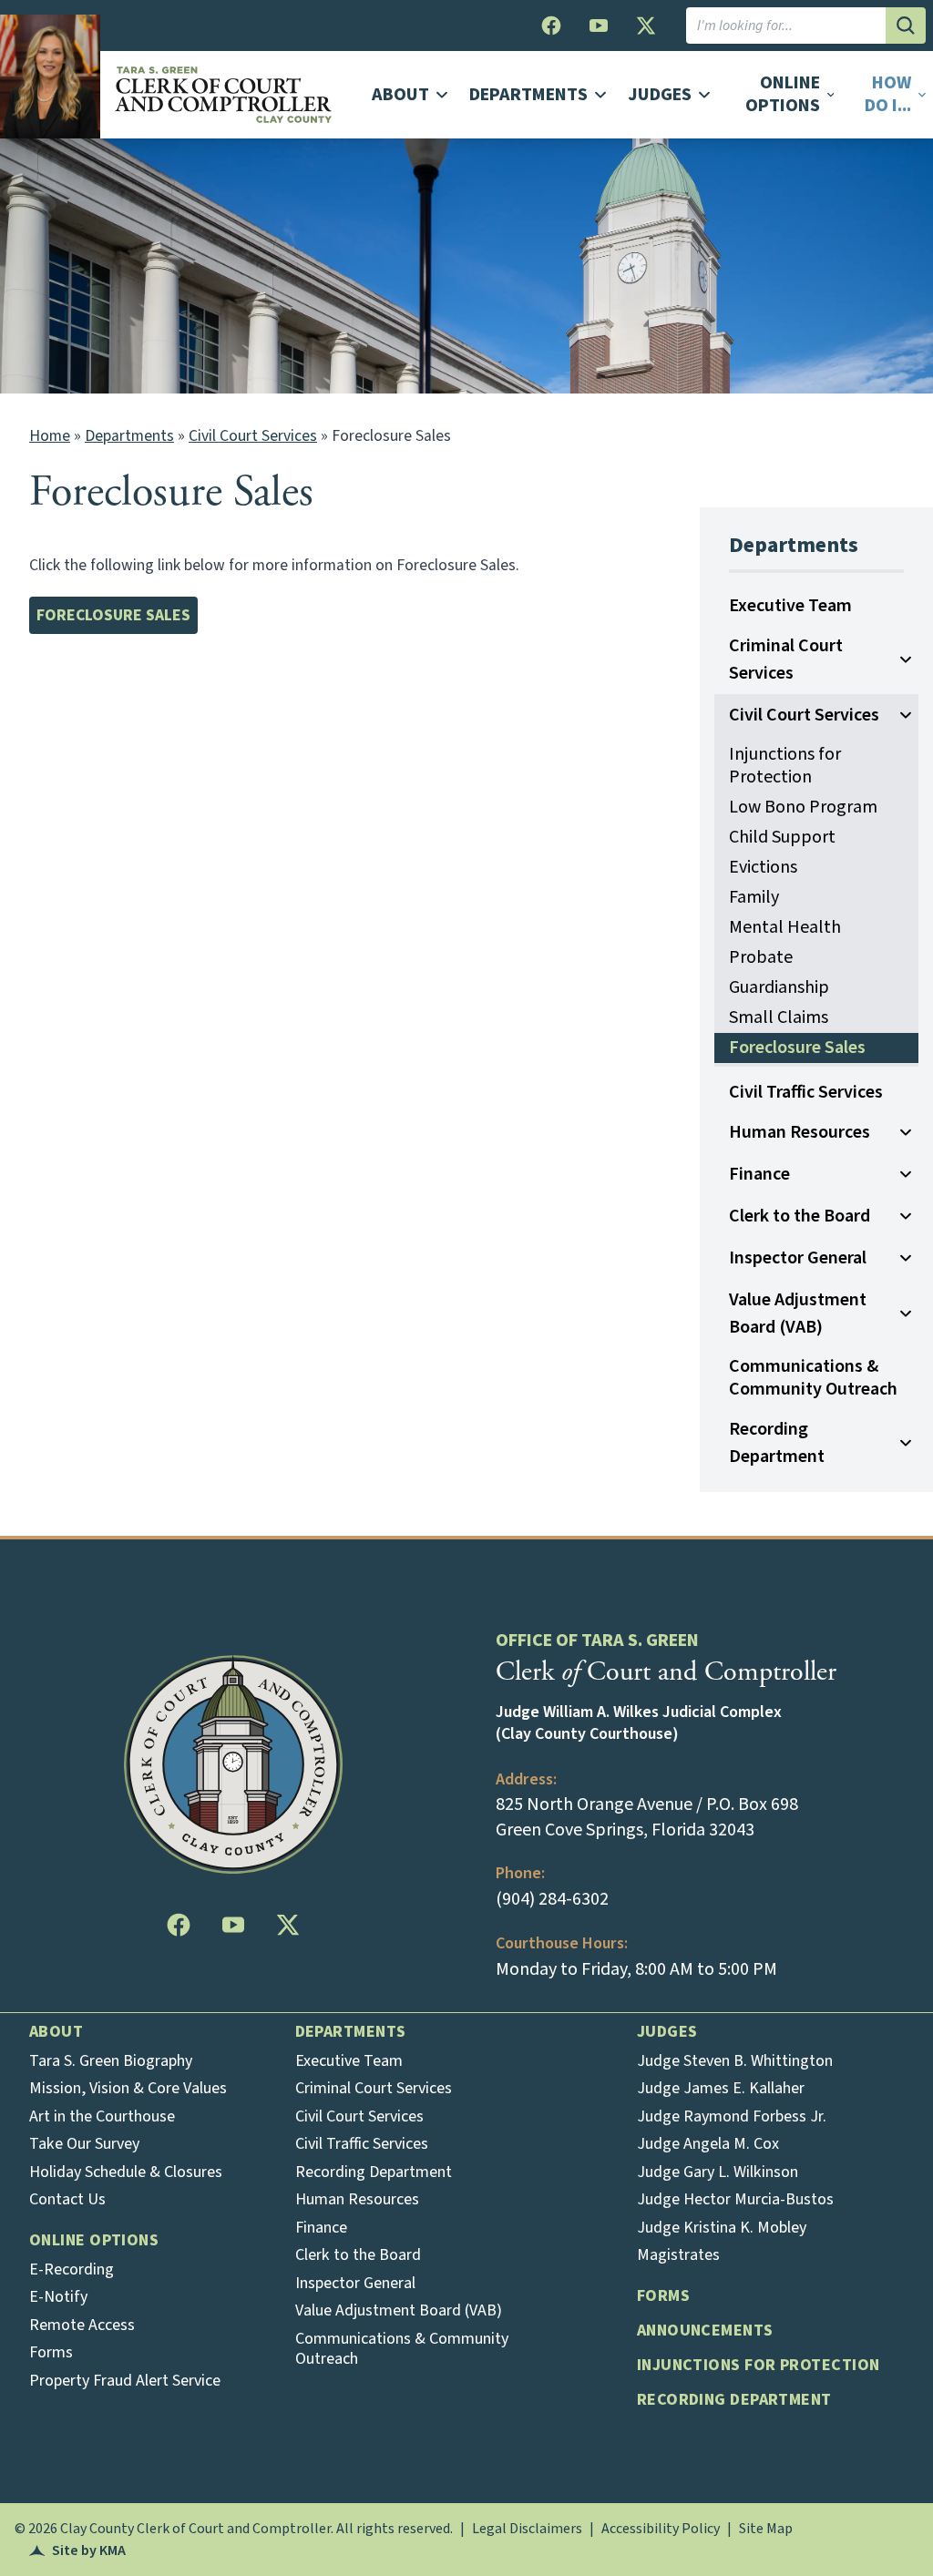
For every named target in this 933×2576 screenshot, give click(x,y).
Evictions (763, 867)
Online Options (94, 2240)
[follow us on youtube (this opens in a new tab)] (599, 26)
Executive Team (790, 606)
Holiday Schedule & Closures (126, 2172)
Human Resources (800, 1132)
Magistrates (678, 2255)
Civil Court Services (253, 436)
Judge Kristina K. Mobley (722, 2228)
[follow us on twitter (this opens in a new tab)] (646, 26)
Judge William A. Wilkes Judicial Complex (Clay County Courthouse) (639, 1723)
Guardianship (779, 987)
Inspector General (798, 1258)
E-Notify (58, 2297)
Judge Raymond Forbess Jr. (732, 2116)
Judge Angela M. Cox (708, 2144)
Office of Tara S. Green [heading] (597, 1641)
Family (754, 897)
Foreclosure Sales (171, 492)
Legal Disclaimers (527, 2529)
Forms (51, 2352)
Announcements (705, 2331)
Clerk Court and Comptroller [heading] (666, 1672)
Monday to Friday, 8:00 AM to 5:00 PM (636, 1969)
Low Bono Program (803, 807)
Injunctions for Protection (785, 766)
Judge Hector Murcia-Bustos (735, 2199)
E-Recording (72, 2269)
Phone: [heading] (520, 1873)
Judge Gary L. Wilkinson (718, 2172)
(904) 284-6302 (552, 1899)
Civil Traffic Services (806, 1092)
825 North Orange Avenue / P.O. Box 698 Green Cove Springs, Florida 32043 (647, 1817)
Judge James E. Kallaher (721, 2088)
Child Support (782, 837)
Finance (759, 1174)
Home (50, 436)
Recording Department (777, 1443)
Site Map (766, 2529)
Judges (667, 2032)
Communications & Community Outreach (813, 1378)
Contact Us (67, 2199)
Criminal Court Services (786, 659)
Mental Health (785, 927)
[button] (889, 95)
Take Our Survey (84, 2144)
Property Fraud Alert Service (125, 2381)
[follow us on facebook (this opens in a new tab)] (551, 26)
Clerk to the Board (800, 1216)
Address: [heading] (526, 1779)
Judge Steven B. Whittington (735, 2061)
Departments (129, 436)
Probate (761, 957)
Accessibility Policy (661, 2529)
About (56, 2032)
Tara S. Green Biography (111, 2061)
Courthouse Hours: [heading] (562, 1943)
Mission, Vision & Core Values (128, 2088)
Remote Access (82, 2325)
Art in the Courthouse (102, 2116)
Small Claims (779, 1017)
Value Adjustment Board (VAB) (798, 1314)
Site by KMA (77, 2551)
